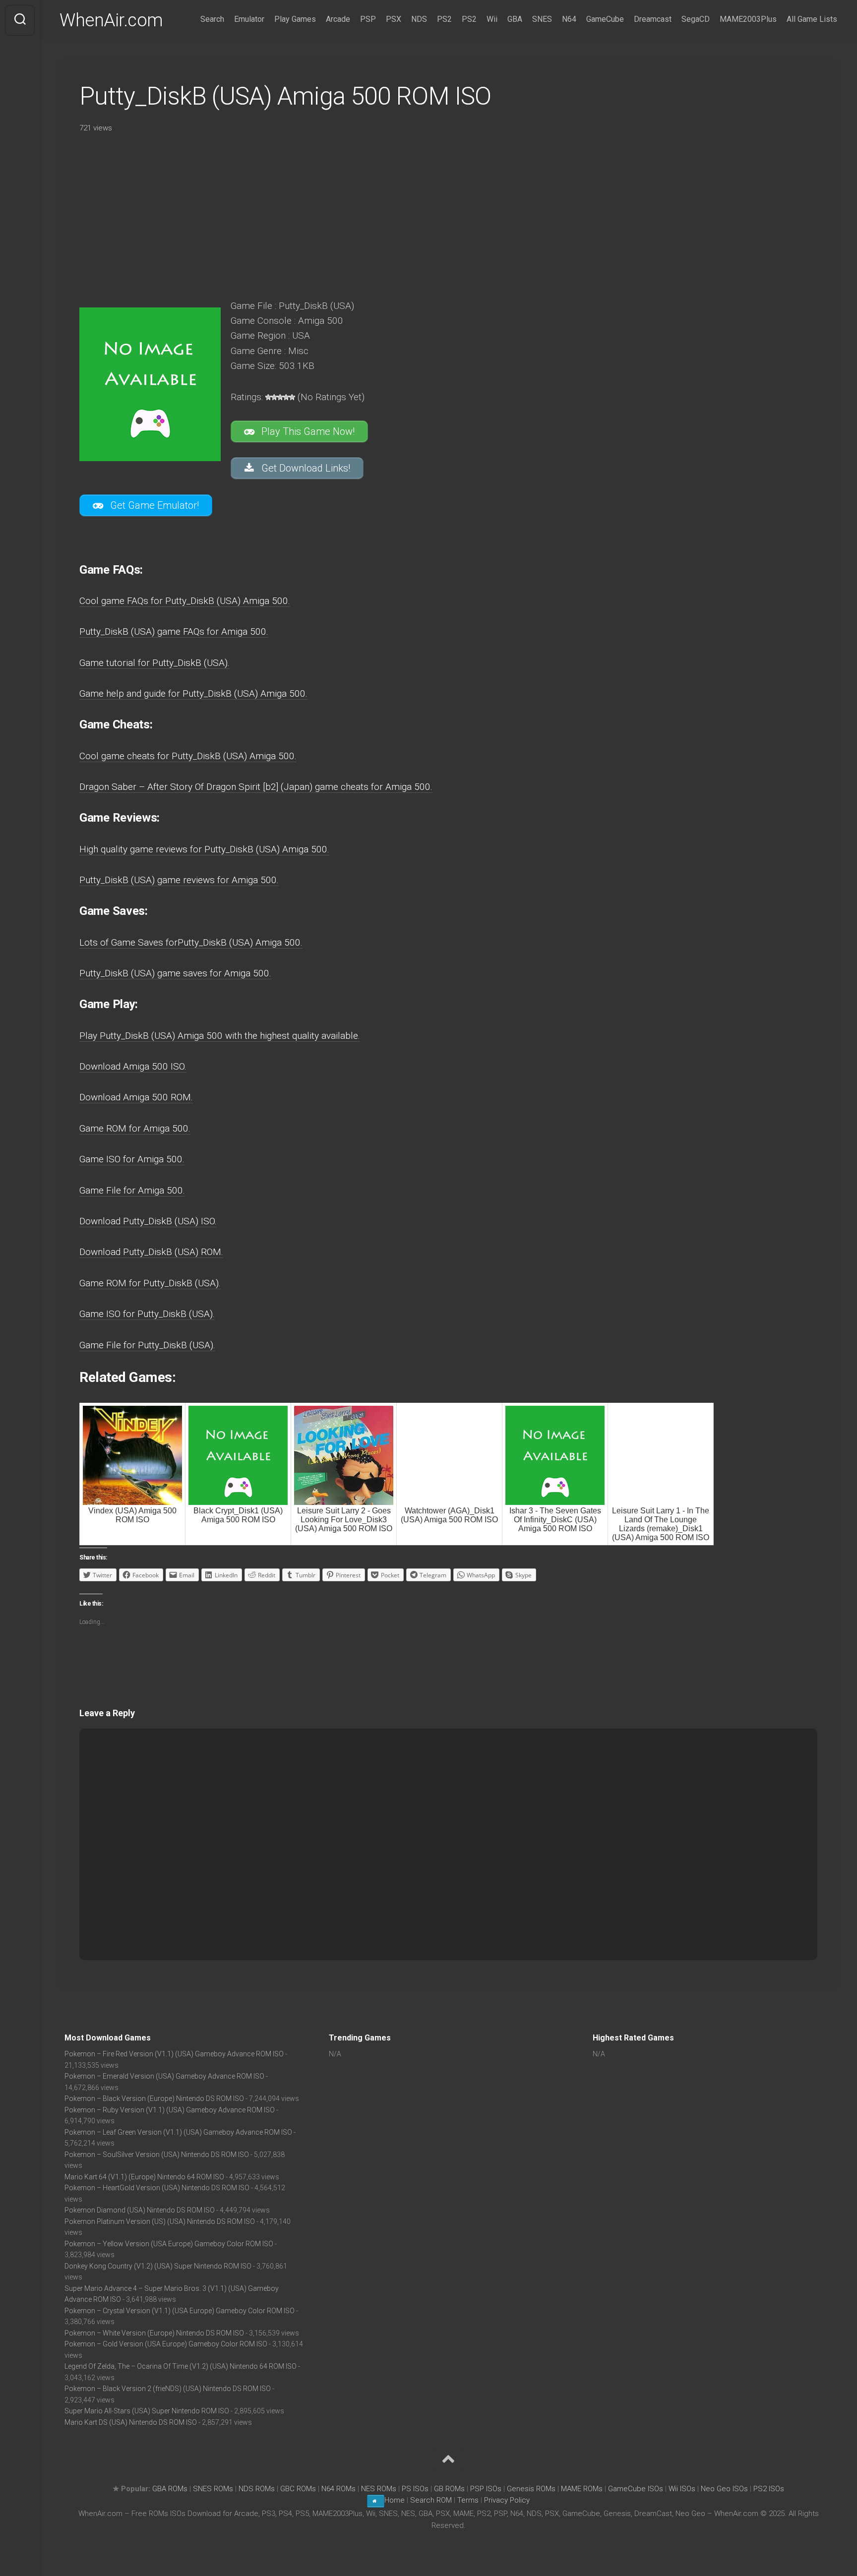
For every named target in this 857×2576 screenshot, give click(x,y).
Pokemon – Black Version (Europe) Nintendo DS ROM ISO (154, 2098)
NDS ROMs (257, 2489)
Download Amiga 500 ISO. (133, 1066)
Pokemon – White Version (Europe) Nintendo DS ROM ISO (154, 2333)
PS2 (444, 19)
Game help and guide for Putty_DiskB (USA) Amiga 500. (193, 693)
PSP (368, 19)
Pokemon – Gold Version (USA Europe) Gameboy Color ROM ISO (166, 2344)
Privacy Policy (507, 2500)
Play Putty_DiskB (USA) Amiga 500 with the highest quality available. (220, 1036)
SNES (542, 19)
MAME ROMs (582, 2489)
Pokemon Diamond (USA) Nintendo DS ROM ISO (140, 2210)
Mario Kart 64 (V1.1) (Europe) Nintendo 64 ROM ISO (144, 2177)
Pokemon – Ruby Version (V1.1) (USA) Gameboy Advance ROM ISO (170, 2110)
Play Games (295, 19)
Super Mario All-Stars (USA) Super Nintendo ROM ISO (147, 2411)
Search (212, 19)
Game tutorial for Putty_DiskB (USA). (154, 663)
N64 (569, 19)
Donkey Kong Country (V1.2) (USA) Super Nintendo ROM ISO (158, 2266)
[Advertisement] (357, 213)
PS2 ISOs (769, 2489)
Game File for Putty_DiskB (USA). (147, 1345)
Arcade (338, 19)
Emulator (249, 19)
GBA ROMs (170, 2489)
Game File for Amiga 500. (132, 1190)
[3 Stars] (280, 397)
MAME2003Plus (748, 19)
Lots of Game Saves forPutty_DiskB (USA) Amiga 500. (191, 942)
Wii (492, 19)
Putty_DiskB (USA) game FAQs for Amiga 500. (174, 631)
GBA (515, 19)
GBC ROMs (298, 2489)
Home (395, 2500)
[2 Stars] (274, 397)
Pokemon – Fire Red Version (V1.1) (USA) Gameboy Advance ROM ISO (174, 2054)
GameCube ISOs (636, 2489)
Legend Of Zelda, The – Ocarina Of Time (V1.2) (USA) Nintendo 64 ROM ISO (181, 2366)
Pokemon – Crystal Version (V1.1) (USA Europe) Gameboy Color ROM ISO (180, 2311)
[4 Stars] (286, 397)
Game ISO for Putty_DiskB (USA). (147, 1314)
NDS (419, 19)
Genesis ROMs (531, 2489)
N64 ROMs (338, 2489)
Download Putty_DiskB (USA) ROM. (151, 1252)
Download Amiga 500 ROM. (136, 1097)
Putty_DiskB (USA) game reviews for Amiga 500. (179, 880)
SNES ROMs (213, 2489)
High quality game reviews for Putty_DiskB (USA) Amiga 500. (204, 849)
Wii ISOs (682, 2489)
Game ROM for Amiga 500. (135, 1128)
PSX (394, 19)
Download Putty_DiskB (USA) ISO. (148, 1221)
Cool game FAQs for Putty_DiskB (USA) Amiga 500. (185, 601)
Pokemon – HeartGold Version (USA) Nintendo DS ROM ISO (157, 2188)
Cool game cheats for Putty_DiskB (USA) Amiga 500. (188, 756)
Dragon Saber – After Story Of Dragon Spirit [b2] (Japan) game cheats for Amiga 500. (256, 787)
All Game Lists (812, 19)
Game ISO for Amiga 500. (132, 1159)
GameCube (605, 19)
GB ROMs (449, 2489)
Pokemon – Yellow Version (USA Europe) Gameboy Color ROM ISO (169, 2244)
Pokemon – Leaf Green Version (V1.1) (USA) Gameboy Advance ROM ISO (178, 2132)
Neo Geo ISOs (724, 2489)
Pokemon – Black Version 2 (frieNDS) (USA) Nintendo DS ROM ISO (168, 2389)
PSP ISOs (486, 2489)
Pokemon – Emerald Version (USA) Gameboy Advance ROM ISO (164, 2076)
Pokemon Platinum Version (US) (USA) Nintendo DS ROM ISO (160, 2221)
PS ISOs (415, 2489)
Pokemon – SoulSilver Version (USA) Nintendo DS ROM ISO (157, 2155)
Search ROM (431, 2500)
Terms (469, 2500)
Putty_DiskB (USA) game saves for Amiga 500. (175, 973)
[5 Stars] (292, 397)
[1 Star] (268, 397)
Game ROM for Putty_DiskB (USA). (150, 1283)
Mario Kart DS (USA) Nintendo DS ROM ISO (131, 2422)
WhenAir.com (111, 20)
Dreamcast (653, 19)
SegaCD (696, 19)
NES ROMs (379, 2489)
